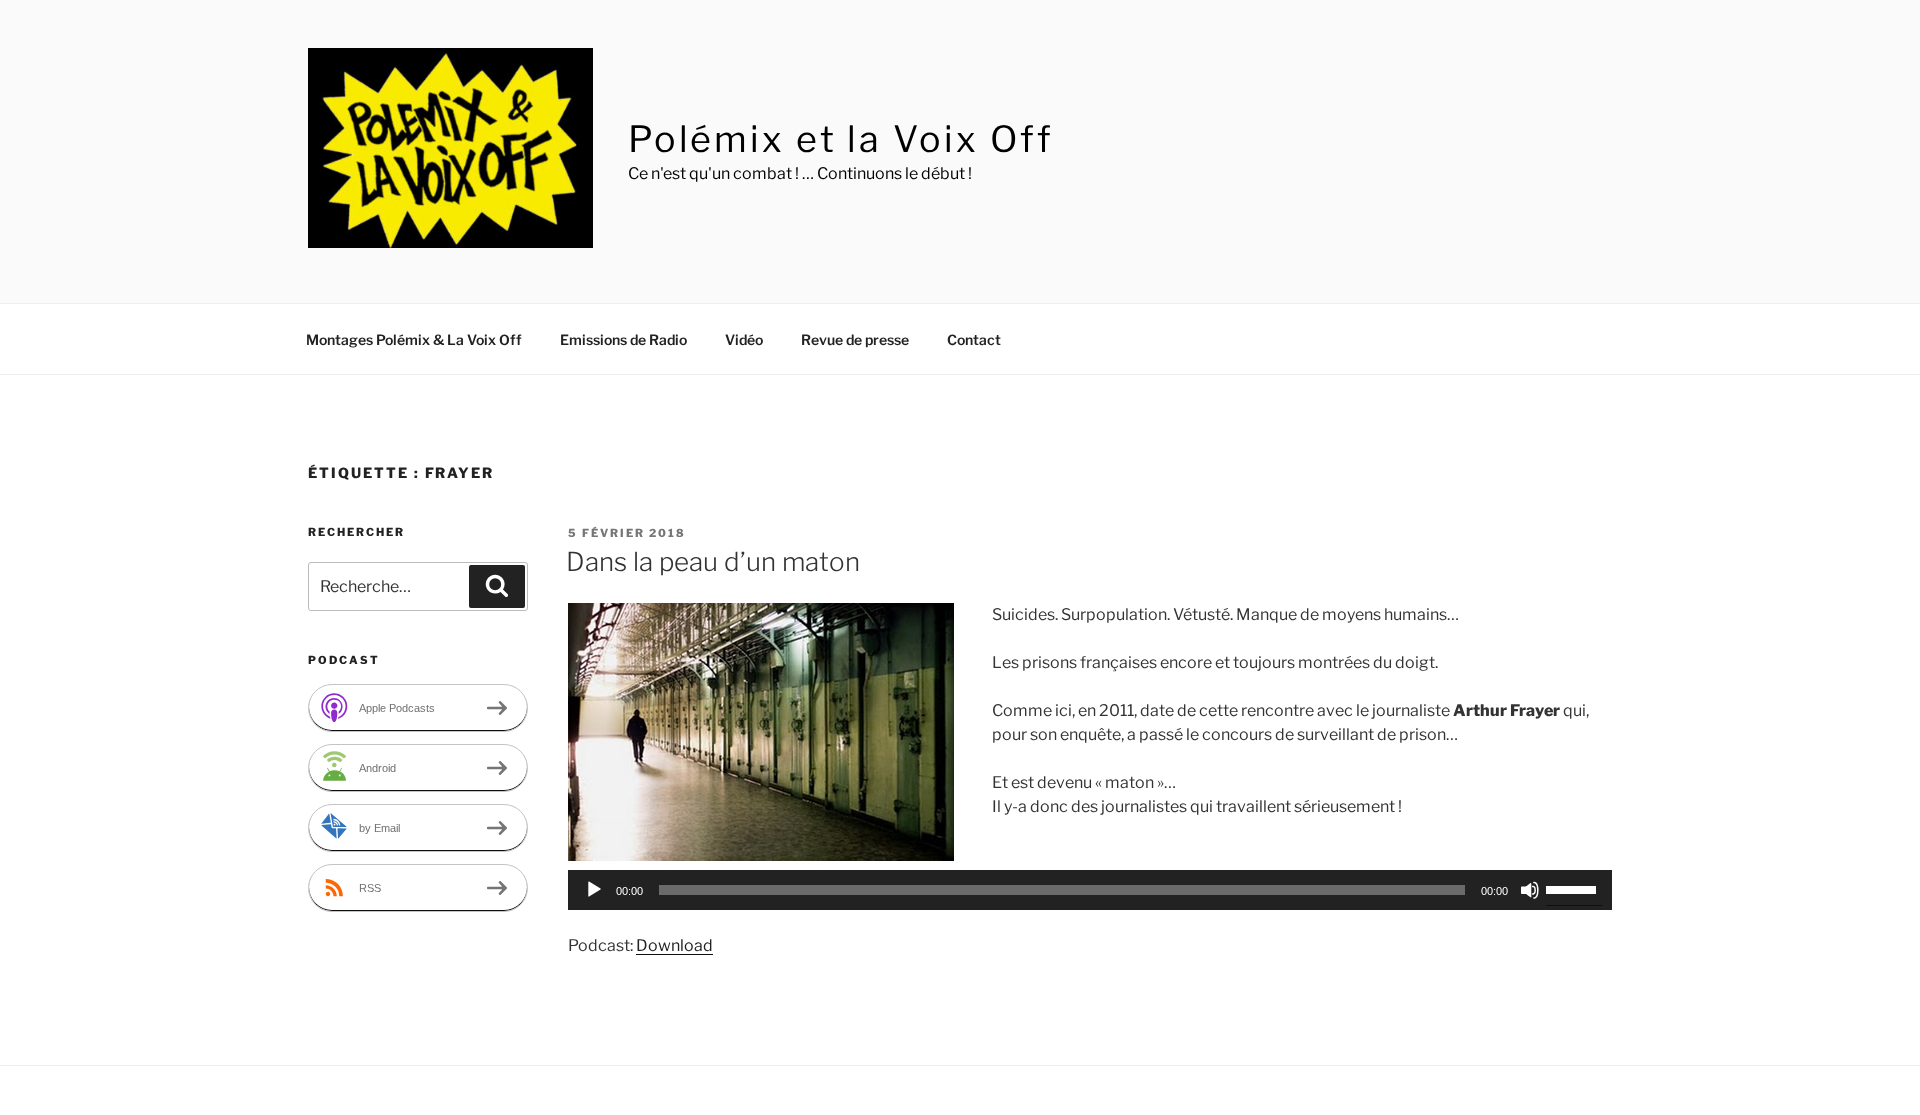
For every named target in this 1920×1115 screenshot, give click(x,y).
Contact (974, 339)
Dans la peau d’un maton (713, 561)
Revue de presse (855, 339)
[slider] (1574, 888)
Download (674, 945)
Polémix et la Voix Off (841, 139)
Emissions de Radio (623, 339)
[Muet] (1530, 890)
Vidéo (744, 339)
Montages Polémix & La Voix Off (414, 339)
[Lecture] (594, 890)
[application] (1090, 890)
